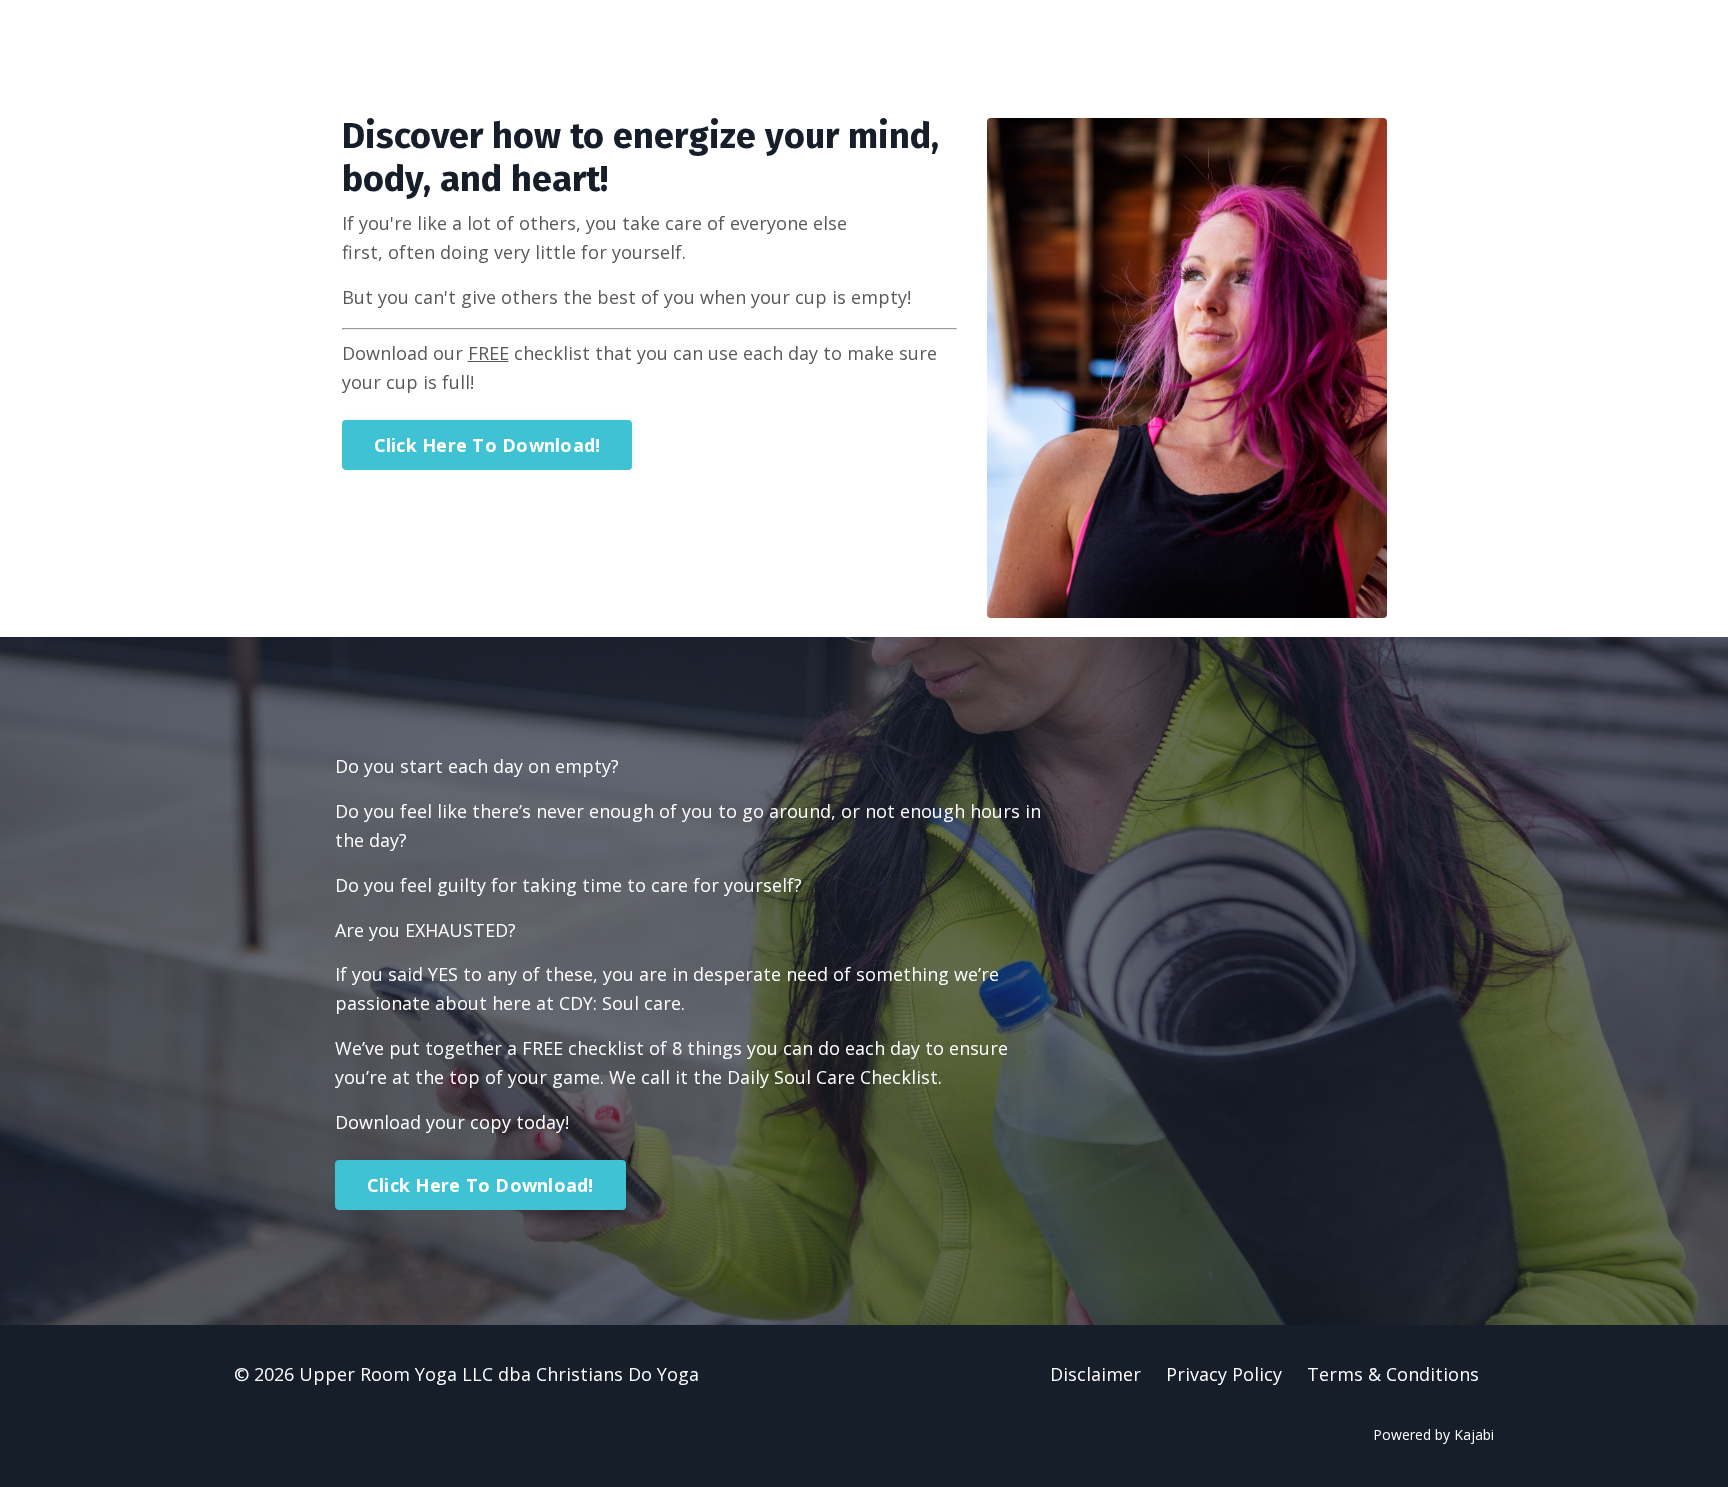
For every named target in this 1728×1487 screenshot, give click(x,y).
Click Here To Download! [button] (487, 445)
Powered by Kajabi (1433, 1434)
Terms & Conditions (1393, 1374)
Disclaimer (1095, 1374)
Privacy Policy (1224, 1374)
